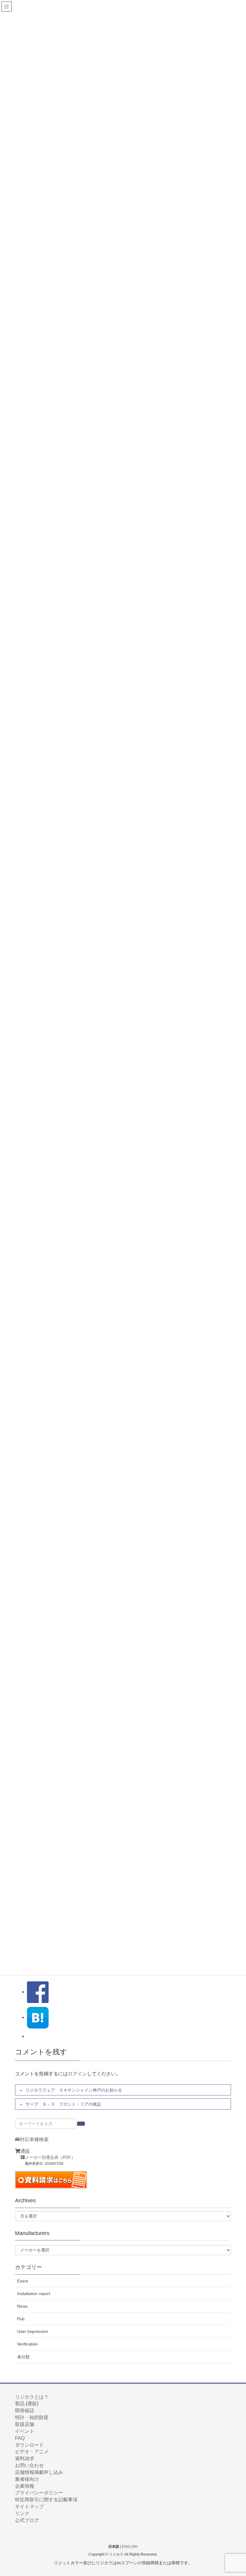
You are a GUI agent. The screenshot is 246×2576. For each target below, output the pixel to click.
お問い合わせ (29, 2465)
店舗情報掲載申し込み (39, 2472)
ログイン (77, 2074)
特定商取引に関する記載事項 (46, 2500)
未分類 (23, 2357)
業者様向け (27, 2479)
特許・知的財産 (32, 2417)
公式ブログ (27, 2520)
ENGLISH (130, 2547)
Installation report (34, 2294)
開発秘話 (25, 2410)
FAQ (20, 2438)
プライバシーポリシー (39, 2493)
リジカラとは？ (32, 2397)
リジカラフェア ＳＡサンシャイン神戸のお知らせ (74, 2090)
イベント (25, 2431)
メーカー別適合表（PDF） (50, 2157)
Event (22, 2281)
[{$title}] (38, 2017)
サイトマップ (29, 2507)
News (22, 2306)
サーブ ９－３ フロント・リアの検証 (63, 2104)
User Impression (33, 2331)
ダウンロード (29, 2445)
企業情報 (25, 2486)
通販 (25, 2151)
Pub (21, 2319)
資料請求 (25, 2458)
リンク (22, 2513)
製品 (20, 2404)
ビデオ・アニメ (32, 2452)
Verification (27, 2344)
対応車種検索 (34, 2139)
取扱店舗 (25, 2424)
